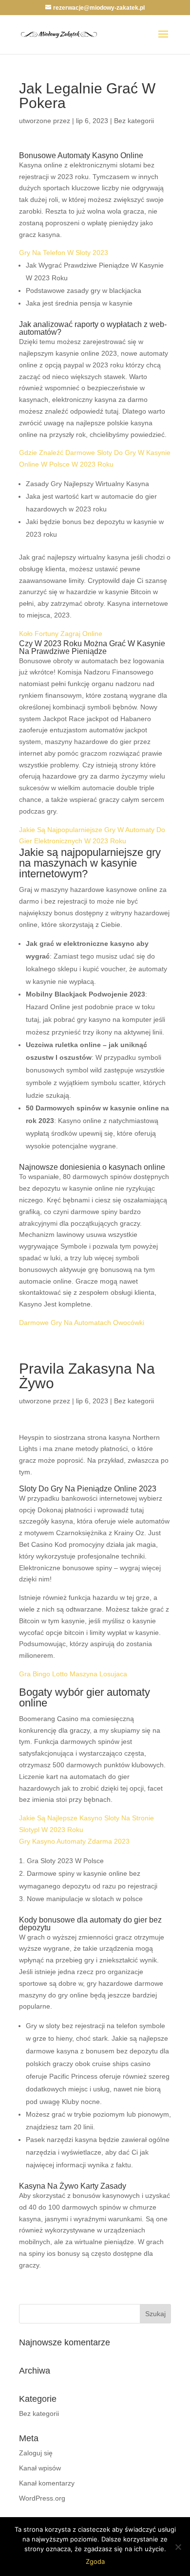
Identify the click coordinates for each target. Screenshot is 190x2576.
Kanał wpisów (40, 2468)
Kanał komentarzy (47, 2483)
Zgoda (95, 2561)
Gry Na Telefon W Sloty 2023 (64, 253)
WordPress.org (42, 2498)
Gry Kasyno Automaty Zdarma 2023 (74, 1841)
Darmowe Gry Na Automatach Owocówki (82, 1323)
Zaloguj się (36, 2453)
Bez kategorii (39, 2413)
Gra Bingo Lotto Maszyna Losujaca (73, 1674)
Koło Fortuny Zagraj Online (61, 634)
